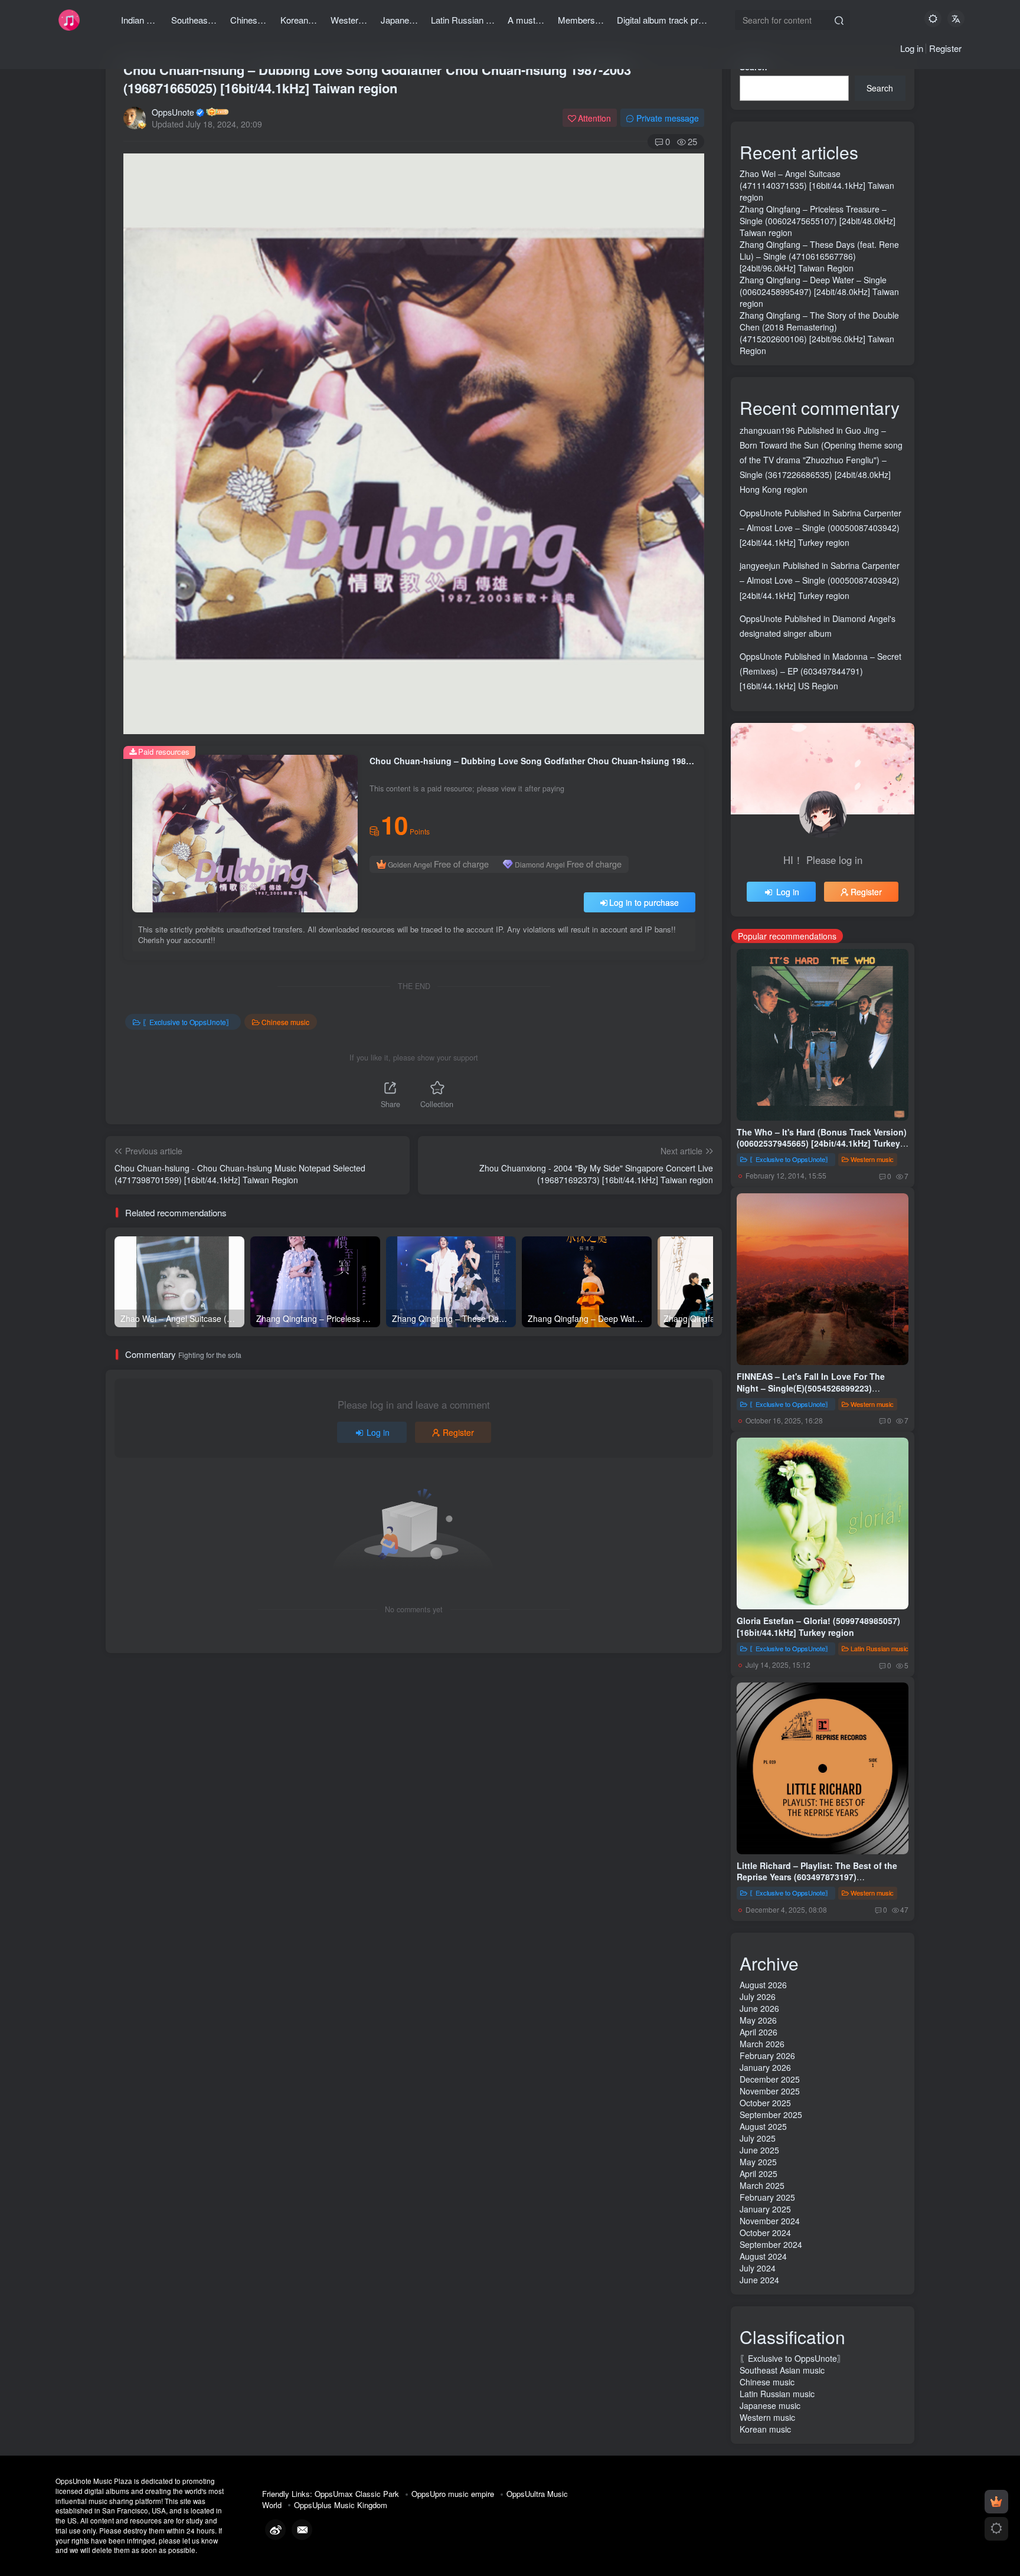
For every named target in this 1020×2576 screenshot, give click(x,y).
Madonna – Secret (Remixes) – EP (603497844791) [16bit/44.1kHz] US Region (820, 671)
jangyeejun (760, 565)
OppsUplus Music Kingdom (341, 2505)
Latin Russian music (880, 1648)
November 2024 (770, 2221)
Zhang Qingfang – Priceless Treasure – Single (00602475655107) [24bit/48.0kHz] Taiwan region (818, 221)
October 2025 (765, 2103)
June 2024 (759, 2280)
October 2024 (765, 2233)
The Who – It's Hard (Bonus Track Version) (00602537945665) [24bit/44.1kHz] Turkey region (822, 1143)
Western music (872, 1159)
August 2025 (763, 2126)
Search (880, 88)
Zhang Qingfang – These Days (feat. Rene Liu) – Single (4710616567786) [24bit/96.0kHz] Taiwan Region (819, 256)
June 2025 (759, 2150)
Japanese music (770, 2405)
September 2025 (771, 2115)
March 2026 (762, 2044)
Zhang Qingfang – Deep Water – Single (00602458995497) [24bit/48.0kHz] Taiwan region (819, 292)
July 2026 (758, 1996)
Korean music (765, 2429)
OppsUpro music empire (453, 2494)
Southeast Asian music (782, 2370)
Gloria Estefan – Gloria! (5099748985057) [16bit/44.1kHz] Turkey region (818, 1626)
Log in (912, 48)
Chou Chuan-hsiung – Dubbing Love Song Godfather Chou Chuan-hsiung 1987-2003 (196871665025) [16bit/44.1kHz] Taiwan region (377, 79)
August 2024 (763, 2256)
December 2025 (770, 2079)
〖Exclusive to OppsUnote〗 (188, 1022)
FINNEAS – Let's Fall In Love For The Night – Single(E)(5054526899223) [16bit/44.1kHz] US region (811, 1388)
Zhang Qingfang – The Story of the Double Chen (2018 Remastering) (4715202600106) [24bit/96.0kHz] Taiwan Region (819, 333)
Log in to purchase (644, 902)
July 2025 (758, 2138)
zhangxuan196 (767, 430)
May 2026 (758, 2020)
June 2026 (759, 2008)
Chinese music (285, 1022)
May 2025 (758, 2162)
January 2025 (765, 2209)
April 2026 (759, 2032)
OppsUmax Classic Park (357, 2494)
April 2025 (759, 2174)
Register (945, 48)
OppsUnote (173, 112)
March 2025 (762, 2185)
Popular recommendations (787, 936)
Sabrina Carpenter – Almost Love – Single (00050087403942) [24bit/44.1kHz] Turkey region (820, 528)
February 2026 (767, 2055)
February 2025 (767, 2197)
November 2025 (770, 2091)
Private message (668, 118)
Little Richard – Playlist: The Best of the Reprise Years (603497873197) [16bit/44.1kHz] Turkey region (817, 1877)
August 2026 (763, 1985)
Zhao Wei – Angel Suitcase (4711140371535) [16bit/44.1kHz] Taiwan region (817, 185)
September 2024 (771, 2244)
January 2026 (765, 2067)
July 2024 (758, 2268)
